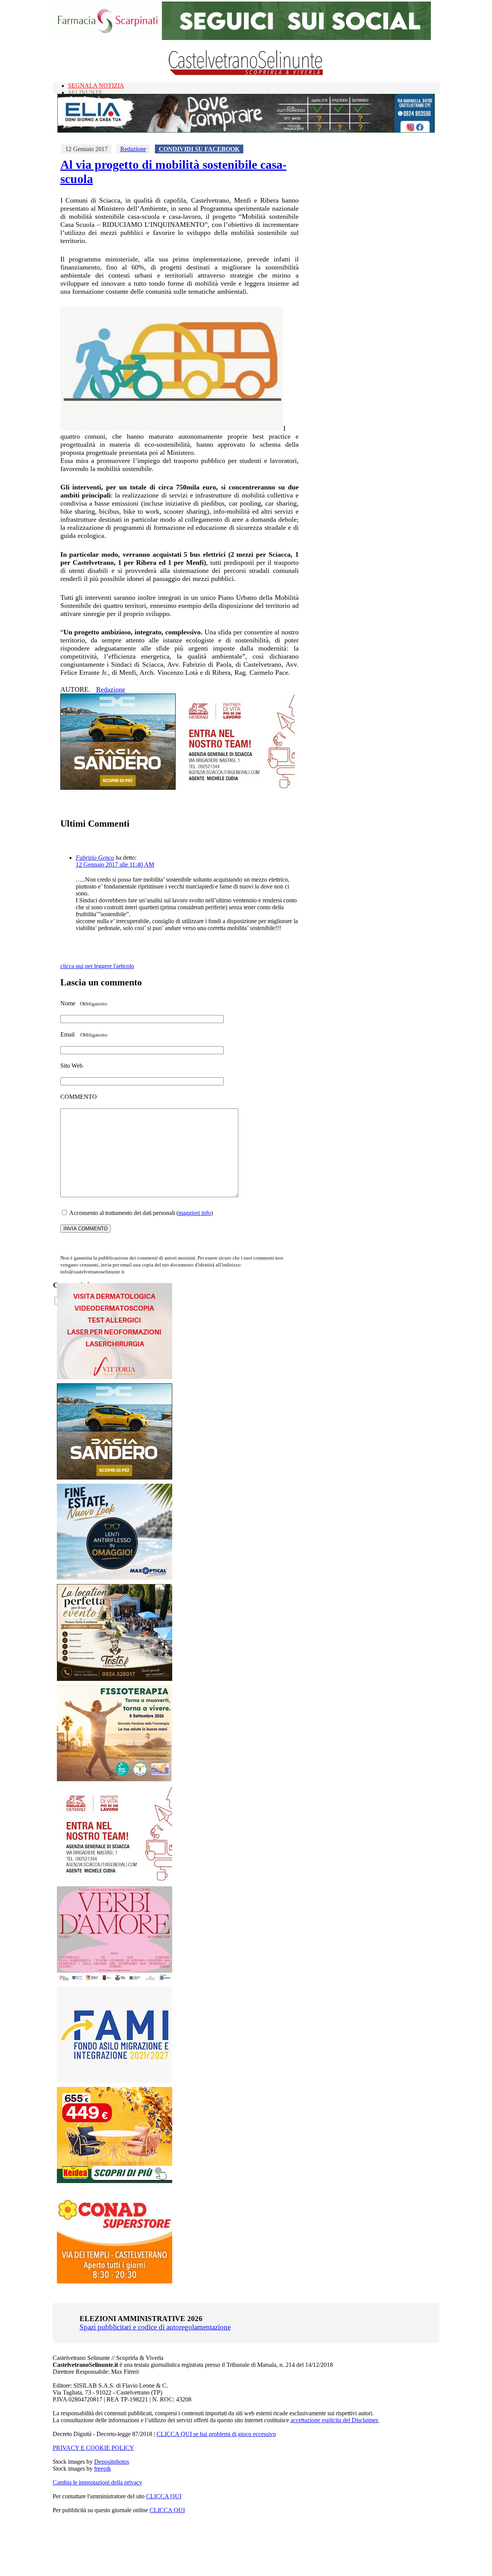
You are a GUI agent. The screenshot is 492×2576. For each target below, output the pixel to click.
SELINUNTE (85, 92)
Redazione (133, 149)
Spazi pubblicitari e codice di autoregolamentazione (155, 2327)
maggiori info (195, 1213)
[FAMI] (115, 2081)
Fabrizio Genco (95, 858)
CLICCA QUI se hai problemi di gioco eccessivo (216, 2434)
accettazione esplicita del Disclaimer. (335, 2420)
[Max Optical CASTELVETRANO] (115, 1578)
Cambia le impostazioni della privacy (97, 2482)
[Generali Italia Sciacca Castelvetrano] (237, 788)
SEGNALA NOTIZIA (96, 86)
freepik (103, 2469)
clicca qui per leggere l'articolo (97, 966)
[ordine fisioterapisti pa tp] (115, 1780)
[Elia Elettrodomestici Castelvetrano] (246, 131)
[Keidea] (115, 2181)
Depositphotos (112, 2462)
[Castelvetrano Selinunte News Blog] (246, 73)
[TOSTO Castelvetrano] (115, 1679)
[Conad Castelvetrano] (115, 2281)
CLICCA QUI (164, 2496)
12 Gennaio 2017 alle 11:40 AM (115, 864)
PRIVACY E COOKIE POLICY (93, 2448)
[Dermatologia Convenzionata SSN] (115, 1377)
